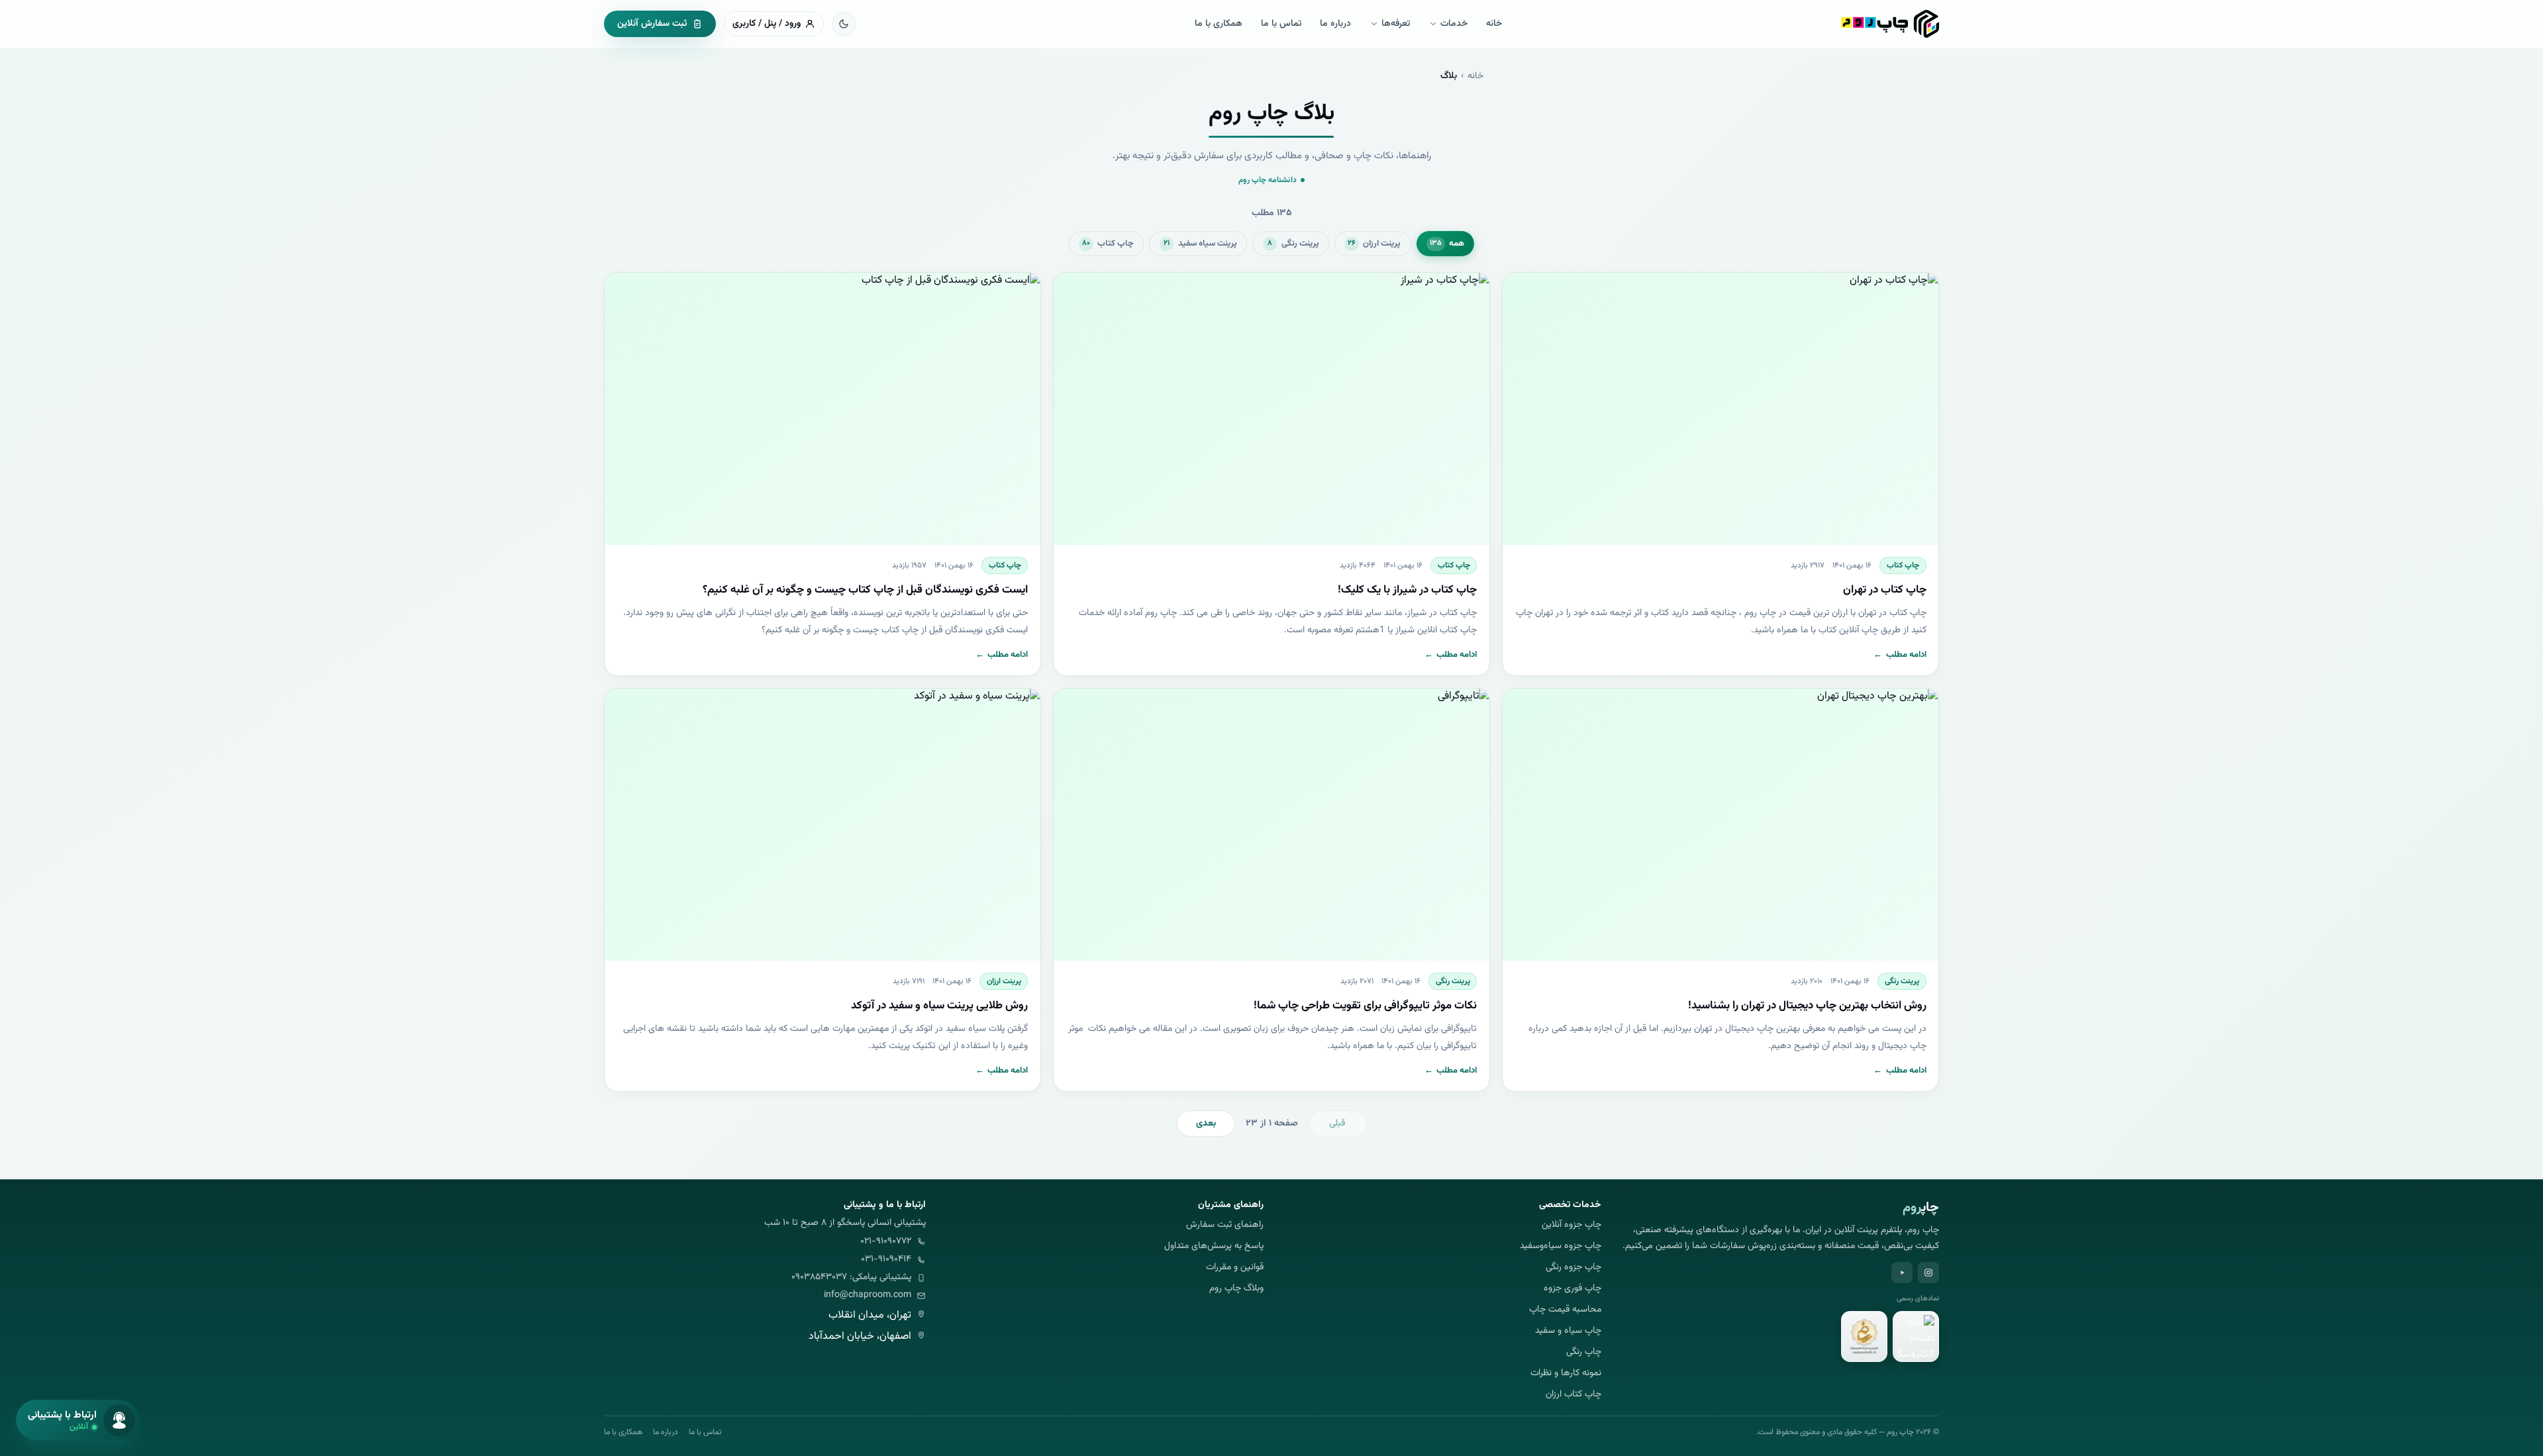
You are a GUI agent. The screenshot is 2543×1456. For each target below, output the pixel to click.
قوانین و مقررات (1235, 1268)
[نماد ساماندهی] (1864, 1337)
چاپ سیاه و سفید (1568, 1331)
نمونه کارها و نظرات (1566, 1374)
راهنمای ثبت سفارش (1225, 1225)
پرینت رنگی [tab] (1293, 244)
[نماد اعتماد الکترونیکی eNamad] (1916, 1337)
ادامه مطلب (1900, 655)
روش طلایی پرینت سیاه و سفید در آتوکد (939, 1006)
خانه (1494, 24)
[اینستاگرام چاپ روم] (1928, 1273)
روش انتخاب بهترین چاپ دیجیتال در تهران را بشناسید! (1807, 1006)
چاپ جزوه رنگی (1573, 1268)
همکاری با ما (1219, 24)
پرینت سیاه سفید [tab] (1200, 244)
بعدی (1206, 1124)
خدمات (1454, 24)
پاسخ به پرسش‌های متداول (1214, 1246)
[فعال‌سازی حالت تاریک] (844, 24)
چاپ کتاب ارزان (1573, 1395)
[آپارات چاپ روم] (1902, 1273)
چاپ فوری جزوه (1572, 1289)
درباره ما (1335, 24)
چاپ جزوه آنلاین (1571, 1225)
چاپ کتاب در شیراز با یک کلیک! (1407, 590)
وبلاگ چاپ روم (1236, 1289)
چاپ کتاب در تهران (1885, 590)
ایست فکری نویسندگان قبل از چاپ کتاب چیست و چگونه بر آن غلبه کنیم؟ (865, 590)
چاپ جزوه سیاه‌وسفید (1561, 1246)
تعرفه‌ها (1396, 24)
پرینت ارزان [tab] (1374, 244)
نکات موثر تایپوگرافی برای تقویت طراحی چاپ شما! (1365, 1006)
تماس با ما (1281, 24)
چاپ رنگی (1584, 1352)
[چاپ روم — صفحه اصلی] (1890, 24)
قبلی (1337, 1124)
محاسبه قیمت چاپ (1565, 1310)
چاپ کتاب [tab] (1108, 244)
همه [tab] (1447, 244)
